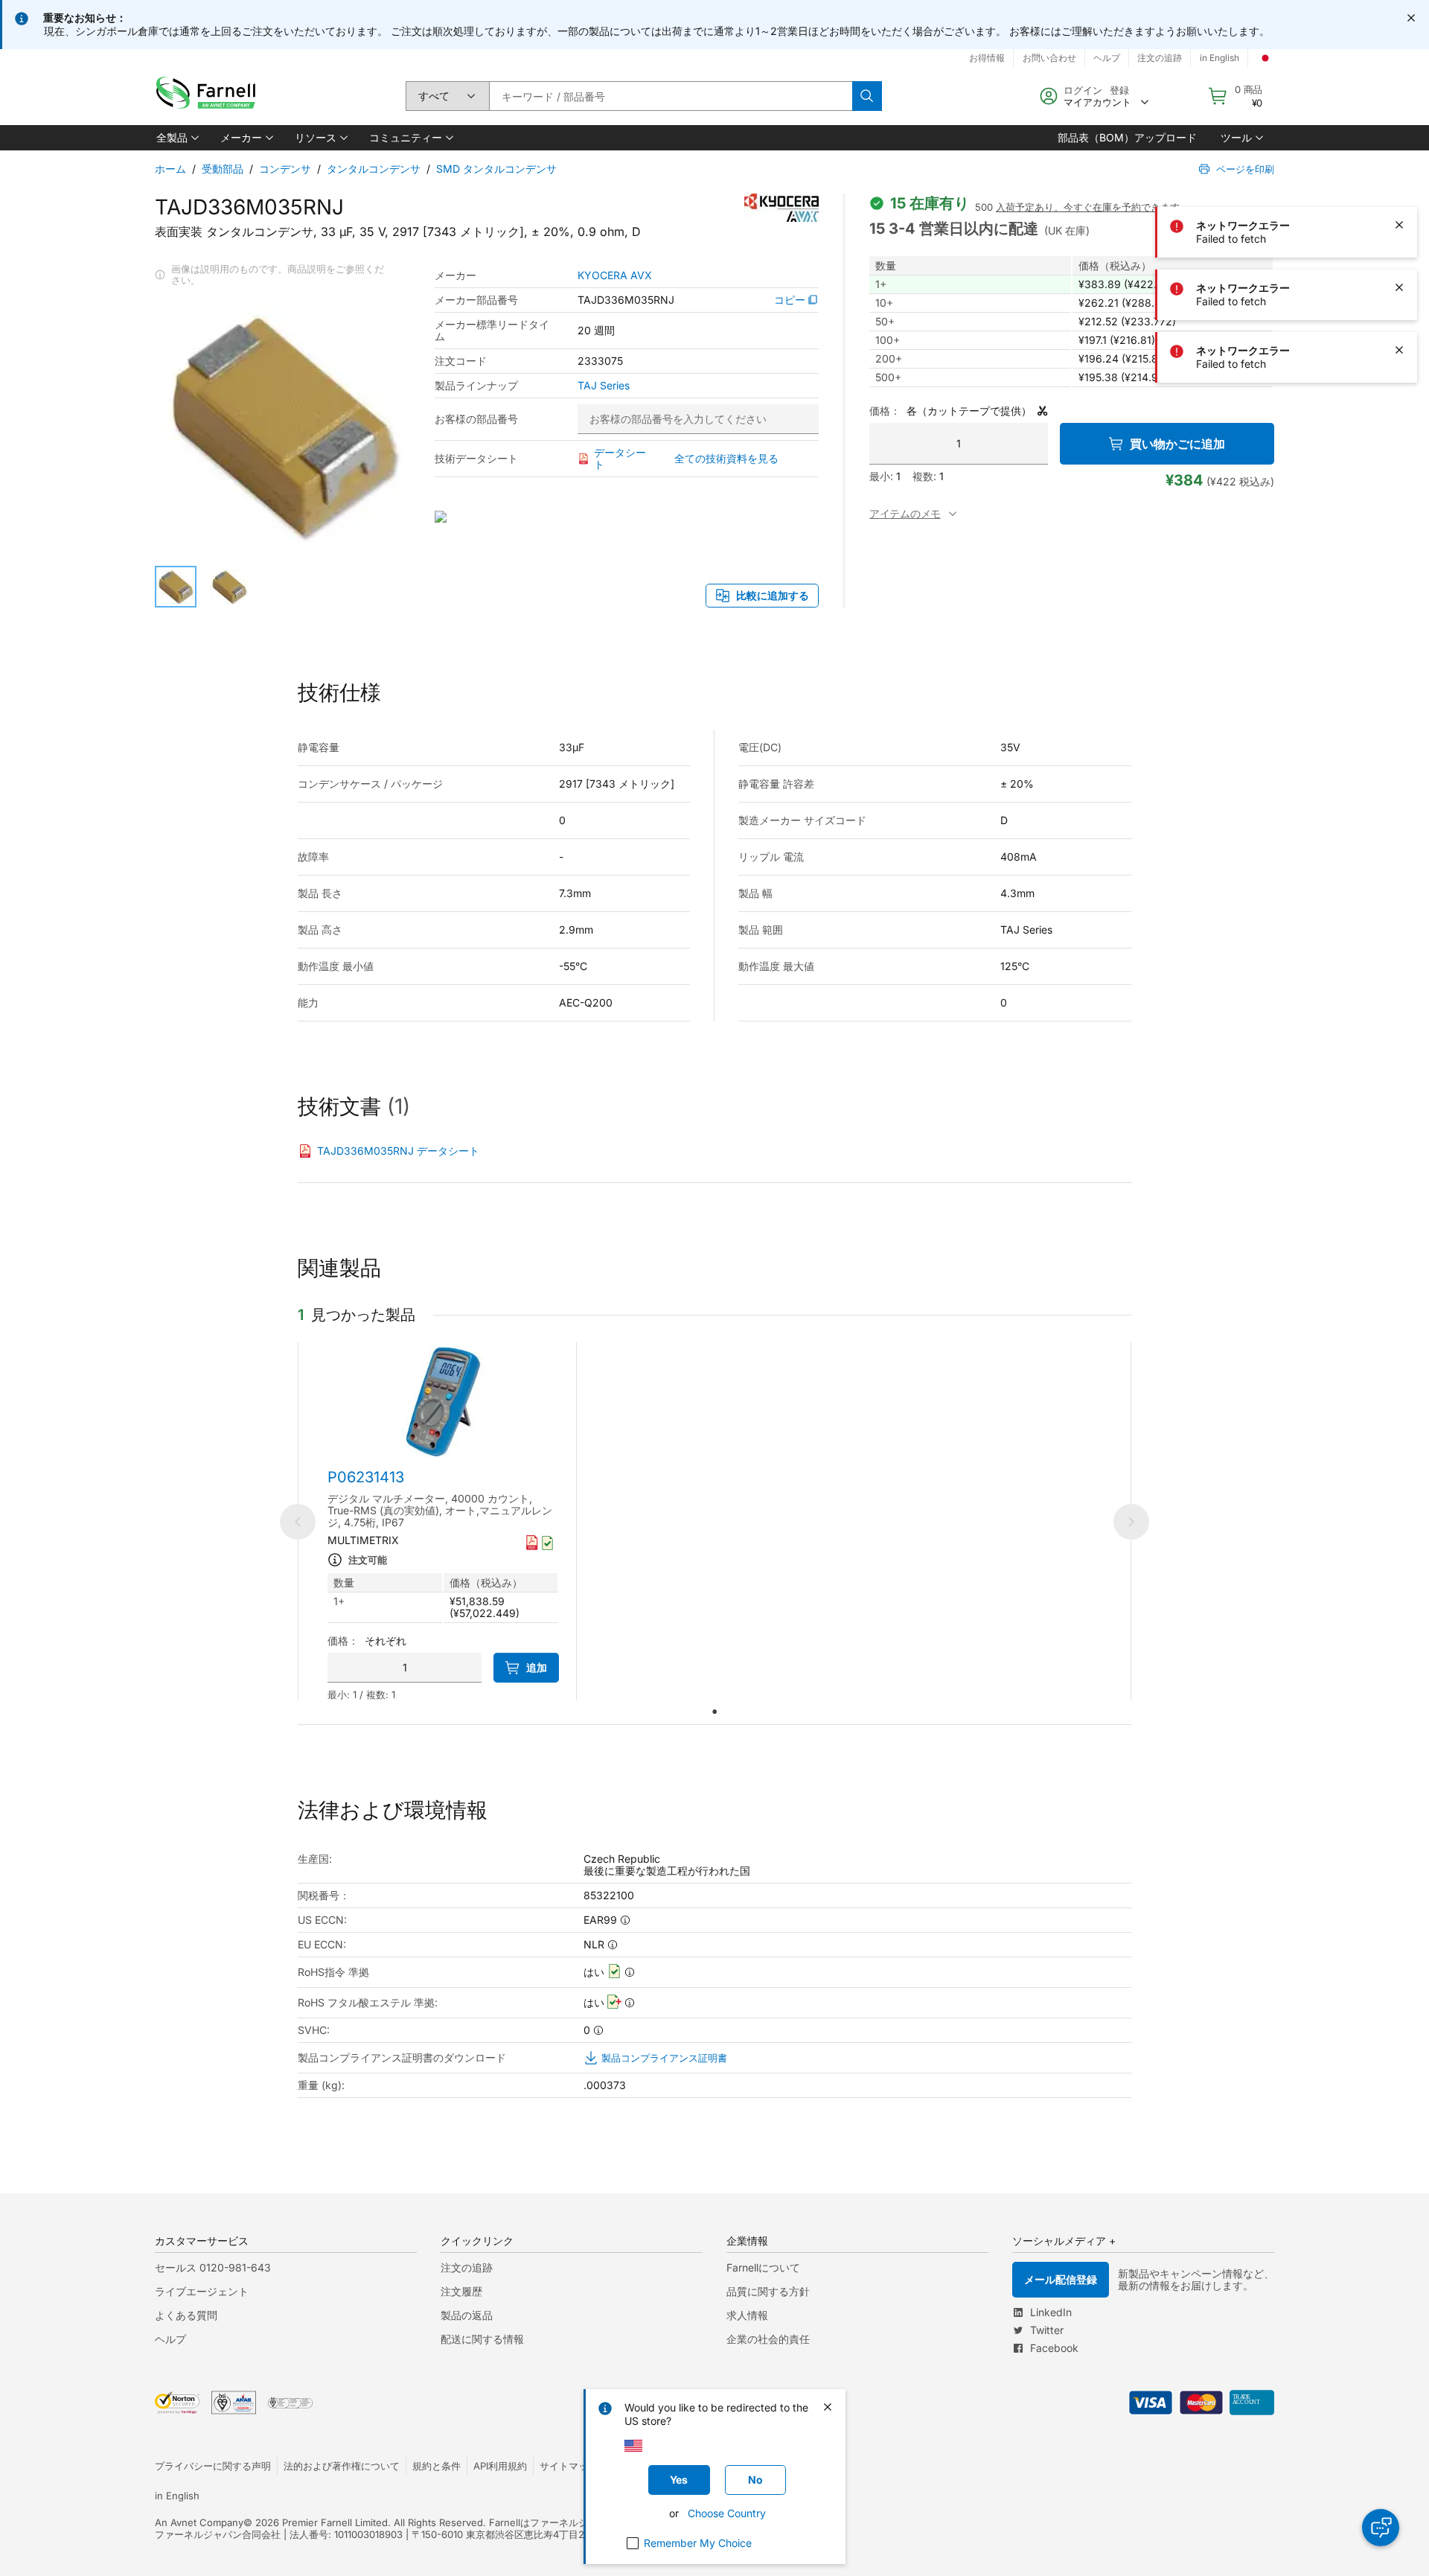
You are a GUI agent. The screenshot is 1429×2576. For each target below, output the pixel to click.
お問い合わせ (1049, 58)
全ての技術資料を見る (726, 458)
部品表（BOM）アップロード (1127, 137)
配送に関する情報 (482, 2339)
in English (1219, 58)
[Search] (867, 96)
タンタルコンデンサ (374, 169)
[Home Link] (209, 96)
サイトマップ (569, 2466)
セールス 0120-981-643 (213, 2267)
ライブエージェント (202, 2291)
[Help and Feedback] (1381, 2528)
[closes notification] (1411, 18)
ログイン (1083, 90)
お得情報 (987, 58)
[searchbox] (671, 96)
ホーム (170, 169)
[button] (176, 138)
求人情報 (747, 2315)
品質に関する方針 (768, 2291)
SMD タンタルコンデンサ (496, 169)
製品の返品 (467, 2315)
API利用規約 (500, 2466)
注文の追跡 (1160, 58)
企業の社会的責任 (768, 2339)
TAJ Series (604, 386)
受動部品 (223, 169)
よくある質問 (186, 2315)
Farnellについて (763, 2267)
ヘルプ (1107, 58)
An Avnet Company (199, 2522)
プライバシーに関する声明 (213, 2466)
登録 (1119, 90)
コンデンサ (285, 169)
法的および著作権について (342, 2466)
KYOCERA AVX (615, 275)
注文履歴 (461, 2291)
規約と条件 (437, 2466)
